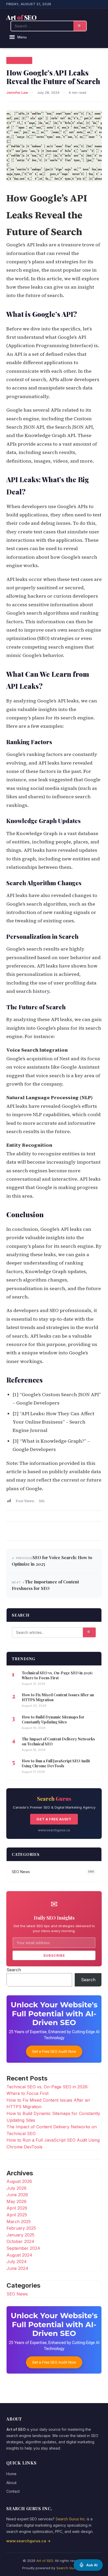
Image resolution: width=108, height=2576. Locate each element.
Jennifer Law (17, 92)
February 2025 (21, 2228)
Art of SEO (45, 2561)
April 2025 (17, 2215)
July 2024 (17, 2262)
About (11, 2483)
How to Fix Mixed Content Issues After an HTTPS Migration (58, 1697)
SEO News (19, 60)
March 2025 (19, 2222)
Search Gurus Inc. (71, 2519)
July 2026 (17, 2188)
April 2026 (17, 2208)
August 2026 (19, 2181)
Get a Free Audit (54, 1819)
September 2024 (23, 2248)
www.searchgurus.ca (54, 1830)
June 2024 (17, 2268)
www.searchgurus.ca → (28, 2541)
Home (11, 2474)
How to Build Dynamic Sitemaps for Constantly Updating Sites (53, 1720)
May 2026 (17, 2201)
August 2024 (19, 2255)
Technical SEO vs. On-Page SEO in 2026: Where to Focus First (57, 1675)
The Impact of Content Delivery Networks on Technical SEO (58, 1741)
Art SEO (21, 17)
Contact (13, 2491)
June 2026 (17, 2195)
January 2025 (20, 2235)
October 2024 (20, 2241)
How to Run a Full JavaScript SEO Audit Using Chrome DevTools (56, 1763)
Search (14, 1970)
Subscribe (54, 1955)
